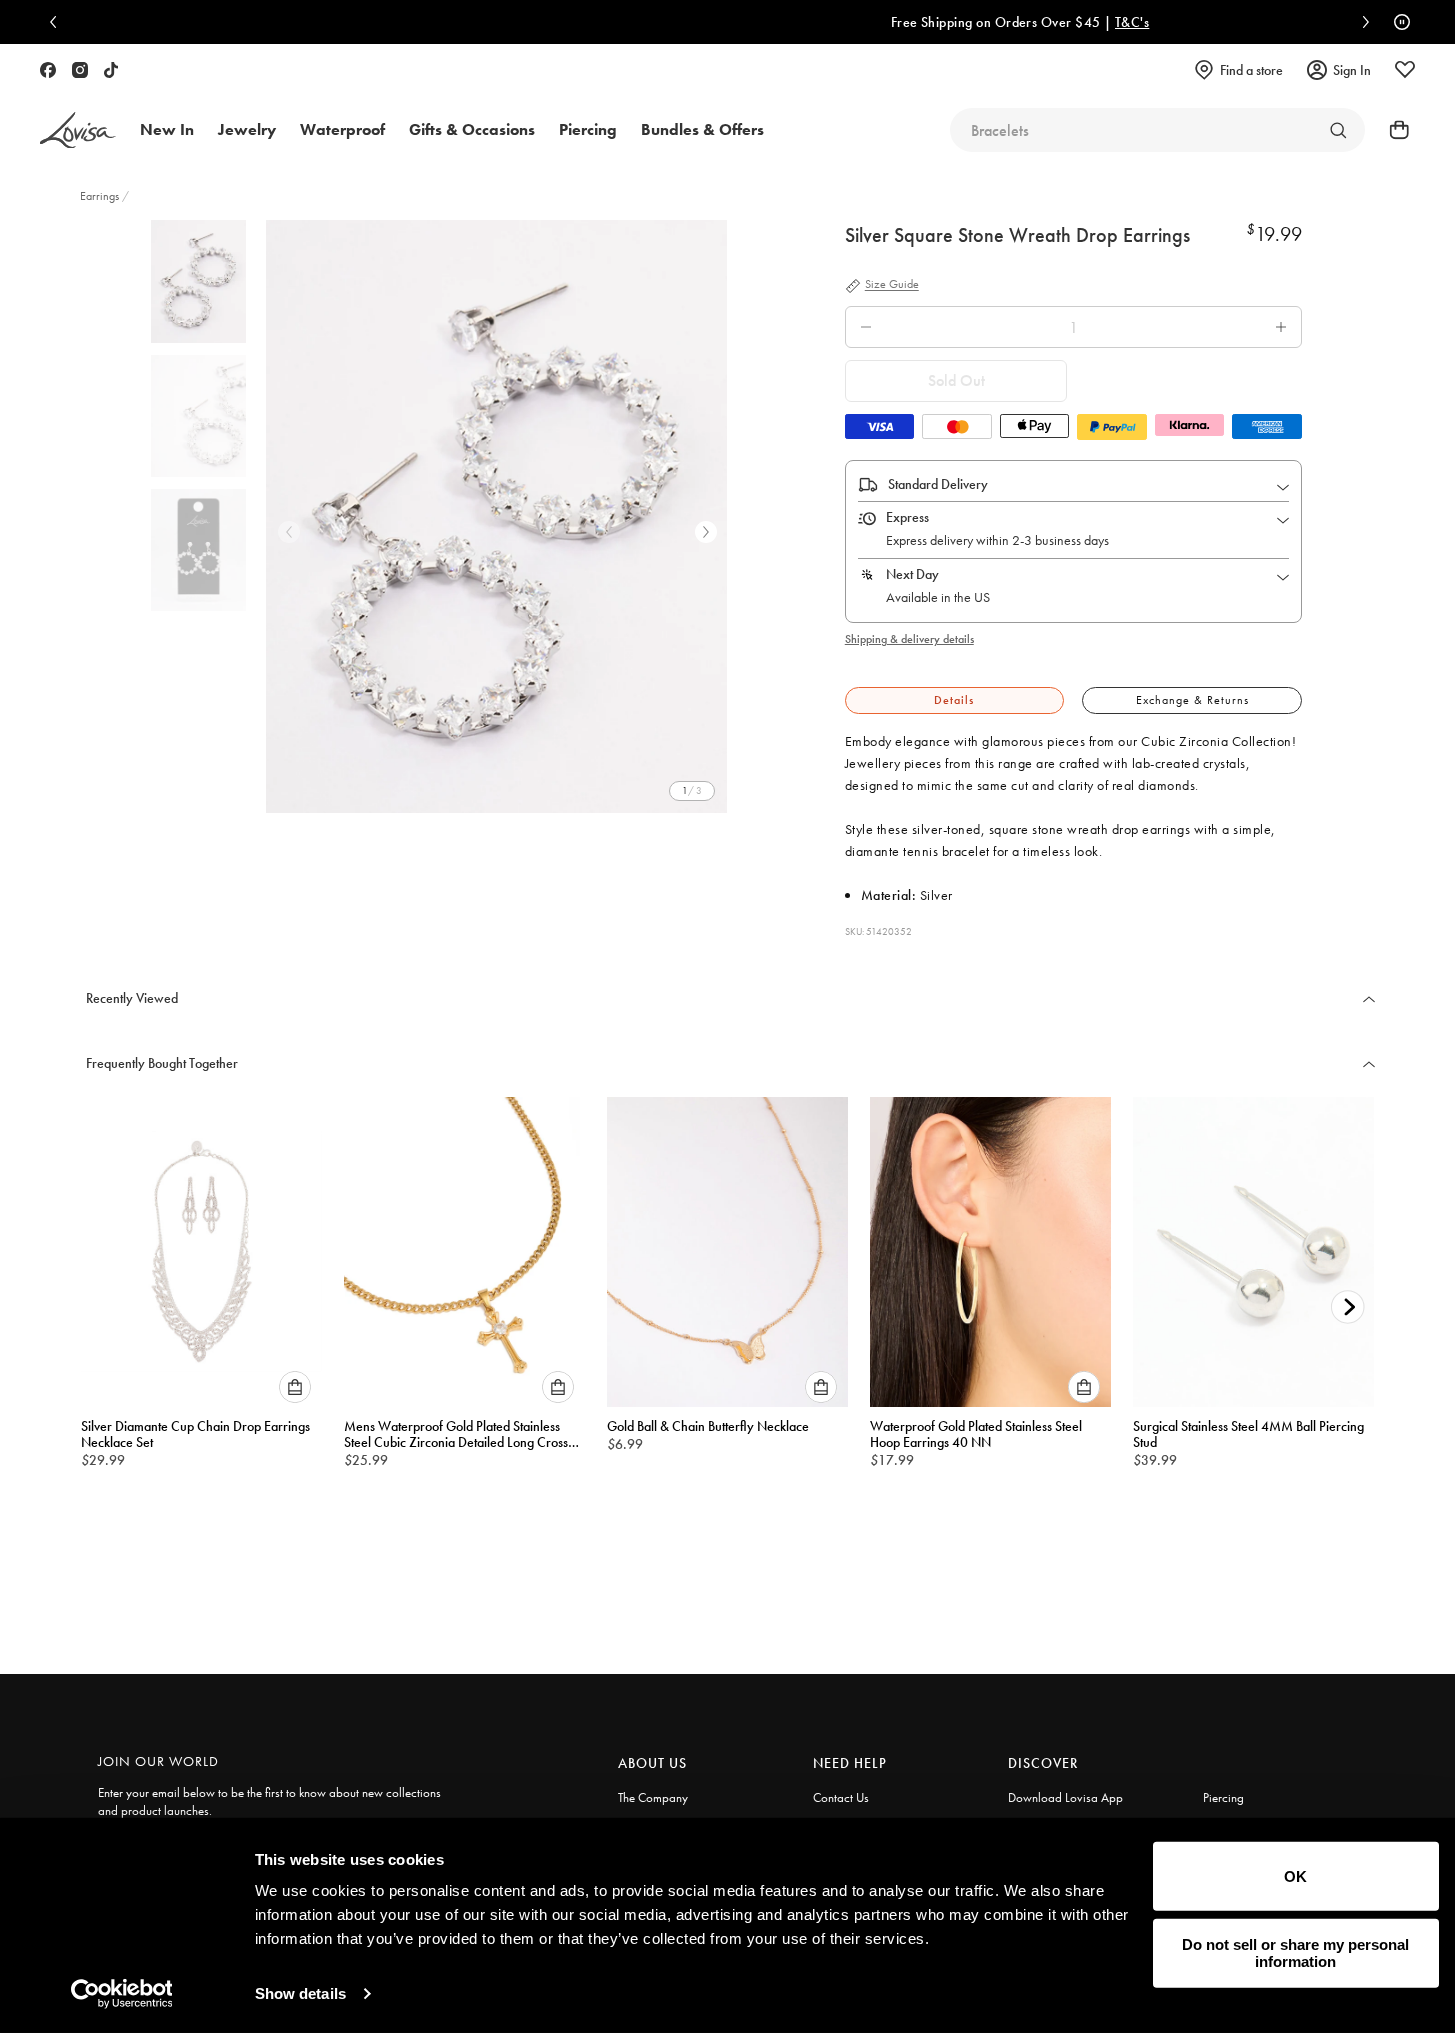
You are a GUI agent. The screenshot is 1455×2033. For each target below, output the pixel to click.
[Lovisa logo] (78, 130)
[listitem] (496, 516)
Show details (300, 1993)
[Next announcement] (1361, 22)
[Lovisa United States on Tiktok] (111, 70)
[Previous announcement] (58, 22)
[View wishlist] (1405, 70)
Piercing (1223, 1797)
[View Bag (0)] (1393, 130)
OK (1295, 1876)
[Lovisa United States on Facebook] (48, 70)
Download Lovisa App (1065, 1797)
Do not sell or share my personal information (1295, 1953)
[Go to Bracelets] (1338, 130)
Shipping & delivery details (909, 639)
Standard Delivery (938, 484)
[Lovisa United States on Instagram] (80, 70)
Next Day (912, 574)
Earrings (101, 196)
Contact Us (841, 1797)
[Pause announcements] (1397, 22)
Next (706, 532)
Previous (289, 532)
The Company (653, 1797)
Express (907, 517)
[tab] (954, 700)
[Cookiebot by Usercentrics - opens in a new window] (121, 1994)
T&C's (846, 22)
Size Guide (892, 285)
